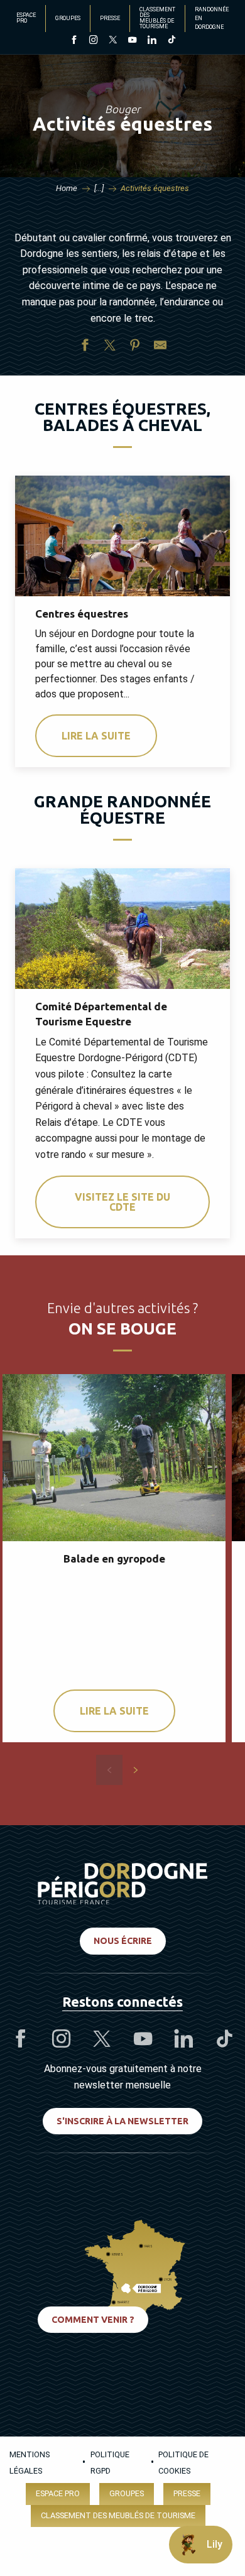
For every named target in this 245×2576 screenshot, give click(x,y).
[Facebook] (74, 41)
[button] (109, 1770)
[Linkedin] (152, 41)
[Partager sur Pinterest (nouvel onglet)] (135, 347)
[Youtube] (132, 41)
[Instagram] (93, 41)
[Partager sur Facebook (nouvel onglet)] (85, 347)
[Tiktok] (171, 41)
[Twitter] (113, 41)
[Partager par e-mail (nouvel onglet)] (160, 347)
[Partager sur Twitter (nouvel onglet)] (110, 347)
